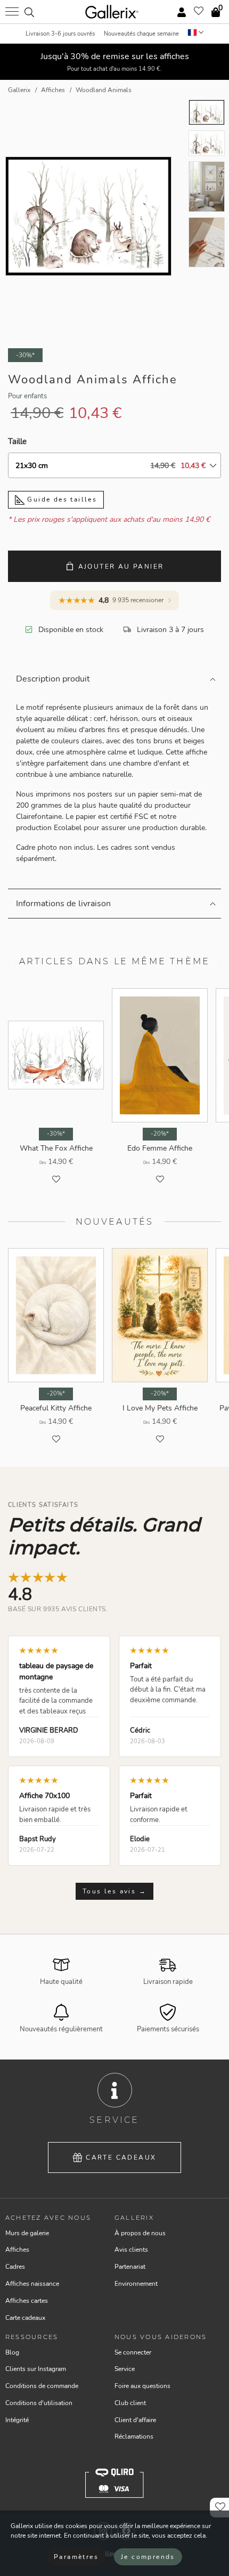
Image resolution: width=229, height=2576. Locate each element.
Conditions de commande (42, 2386)
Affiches (17, 2250)
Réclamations (134, 2436)
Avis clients (131, 2250)
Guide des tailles (61, 499)
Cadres (15, 2267)
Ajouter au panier (121, 567)
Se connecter (133, 2352)
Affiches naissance (32, 2284)
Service (125, 2369)
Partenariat (130, 2267)
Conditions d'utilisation (39, 2403)
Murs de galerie (27, 2233)
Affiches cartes (27, 2301)
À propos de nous (140, 2233)
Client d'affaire (135, 2420)
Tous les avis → (114, 1891)
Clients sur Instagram (36, 2369)
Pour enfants (27, 396)
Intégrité (17, 2420)
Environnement (136, 2284)
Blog (12, 2352)
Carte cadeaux (121, 2157)
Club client (130, 2403)
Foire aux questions (142, 2386)
